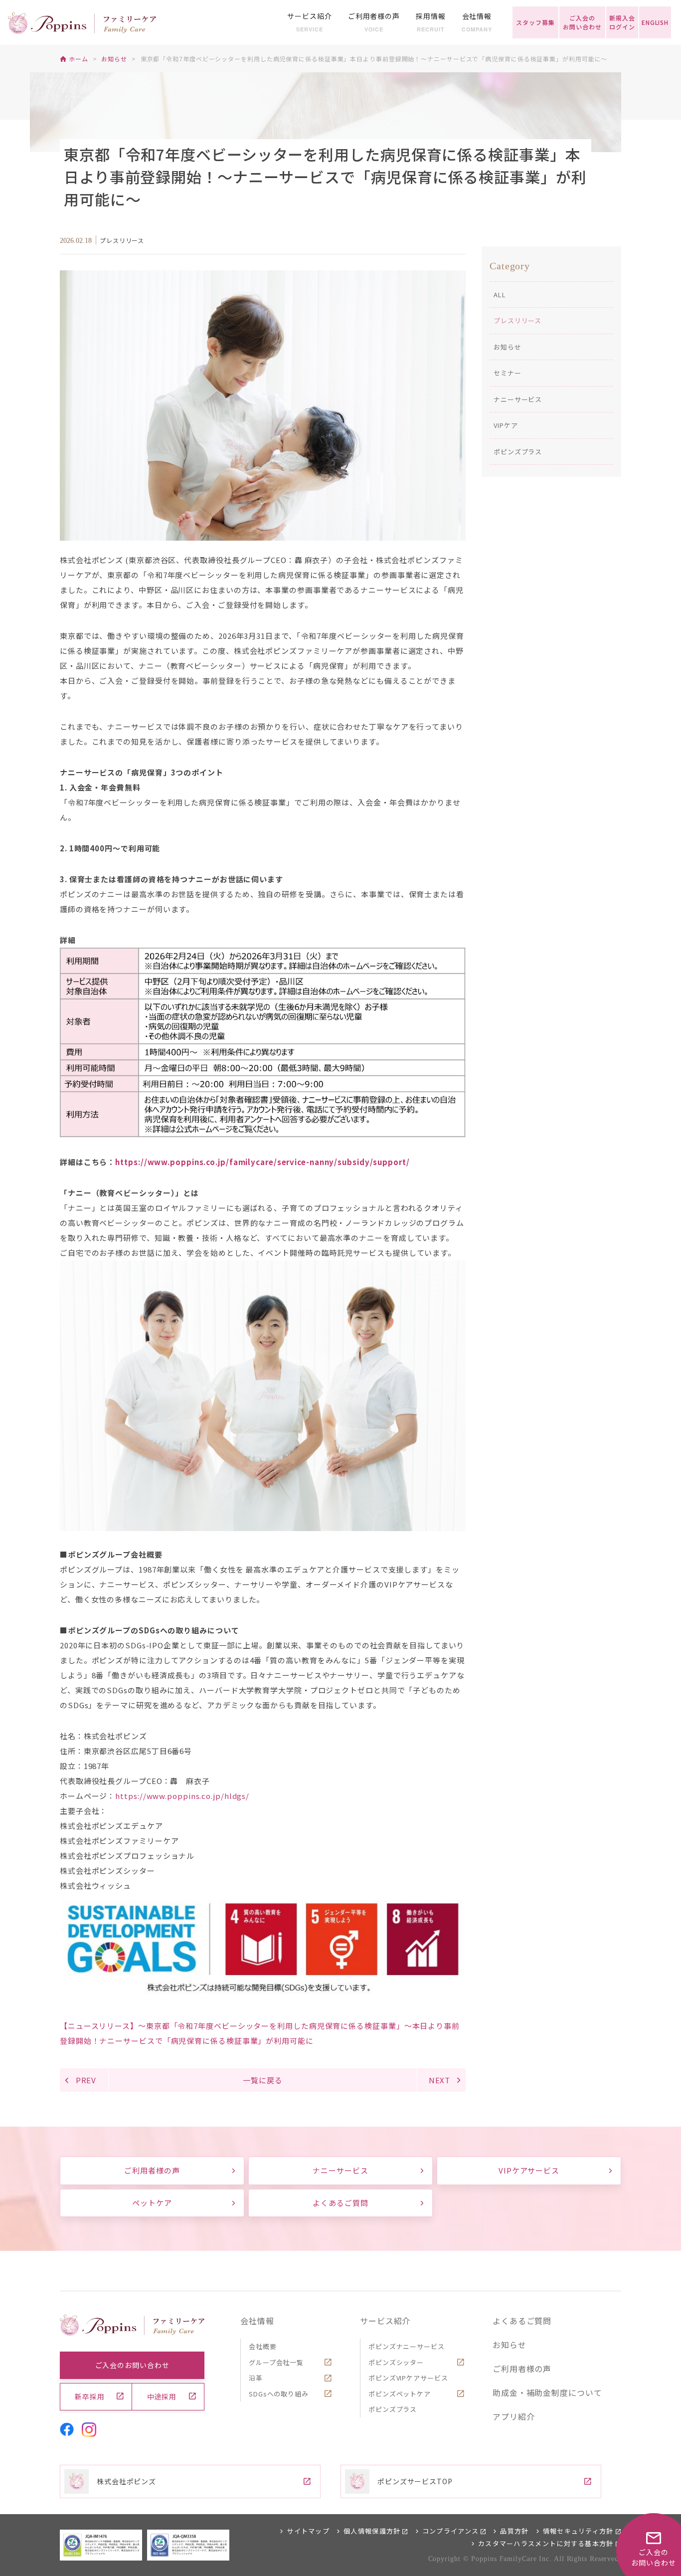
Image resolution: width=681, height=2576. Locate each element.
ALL (500, 295)
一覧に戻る (263, 2080)
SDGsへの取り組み (279, 2394)
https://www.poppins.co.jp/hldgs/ (182, 1796)
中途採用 (162, 2396)
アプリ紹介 (514, 2416)
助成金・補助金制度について (547, 2392)
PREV (86, 2080)
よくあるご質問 (340, 2203)
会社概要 (263, 2346)
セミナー (508, 373)
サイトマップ (308, 2531)
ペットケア (152, 2203)
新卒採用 (90, 2396)
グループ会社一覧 (276, 2362)
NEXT (440, 2080)
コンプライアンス (450, 2531)
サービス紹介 (385, 2321)
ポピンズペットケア (400, 2394)
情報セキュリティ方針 (578, 2531)
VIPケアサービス (529, 2170)
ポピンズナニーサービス (407, 2346)
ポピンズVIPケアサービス (408, 2378)
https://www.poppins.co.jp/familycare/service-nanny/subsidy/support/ (262, 1162)
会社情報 (257, 2321)
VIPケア (506, 425)
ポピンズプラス (518, 452)
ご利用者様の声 (152, 2170)
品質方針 (514, 2531)
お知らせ (508, 347)
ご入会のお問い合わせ (132, 2365)
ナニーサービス (518, 399)
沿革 (256, 2378)
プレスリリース (517, 320)
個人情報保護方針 (372, 2531)
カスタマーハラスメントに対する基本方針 (546, 2543)
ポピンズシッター (396, 2362)
